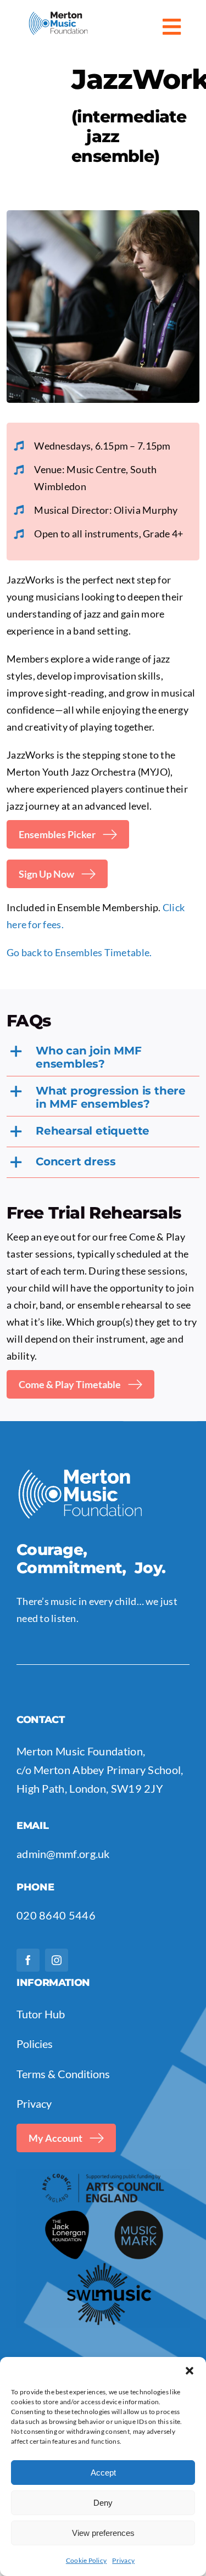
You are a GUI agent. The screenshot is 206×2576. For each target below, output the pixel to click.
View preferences (103, 2533)
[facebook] (28, 1960)
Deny (103, 2503)
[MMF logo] (58, 16)
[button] (190, 2371)
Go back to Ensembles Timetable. (79, 952)
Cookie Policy (87, 2560)
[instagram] (57, 1960)
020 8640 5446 (56, 1915)
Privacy (123, 2560)
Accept (103, 2473)
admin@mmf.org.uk (63, 1854)
